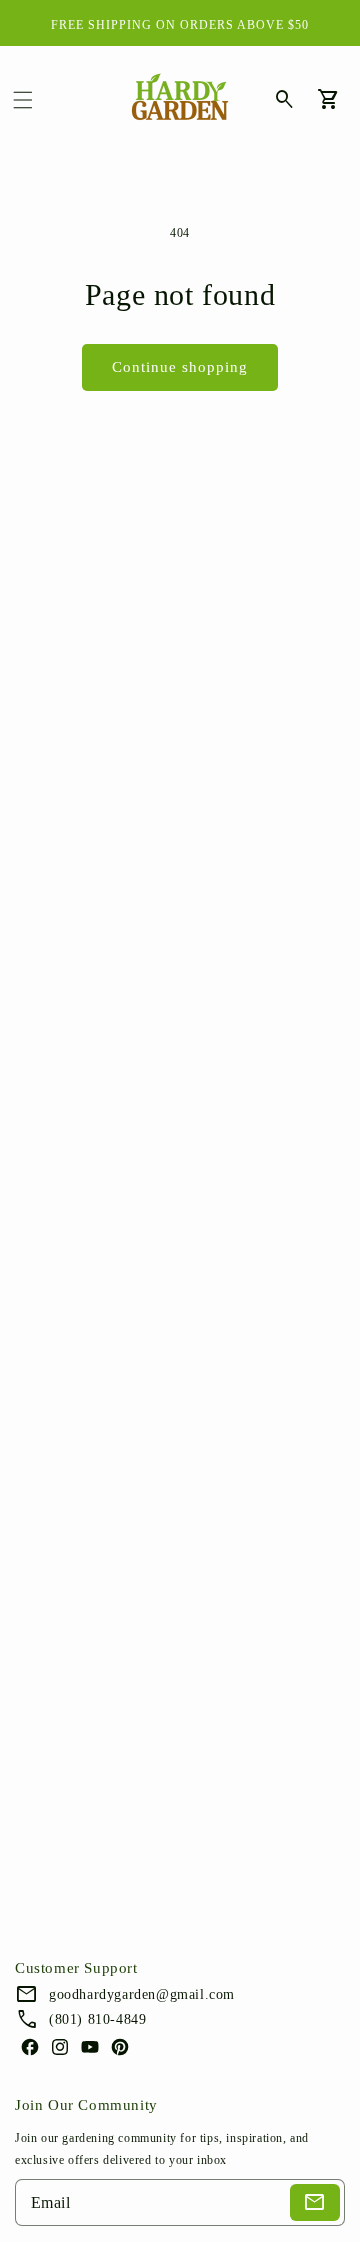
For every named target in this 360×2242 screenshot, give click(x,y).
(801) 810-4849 (97, 2019)
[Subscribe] (315, 2202)
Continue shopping (180, 367)
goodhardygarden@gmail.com (142, 1994)
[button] (23, 100)
